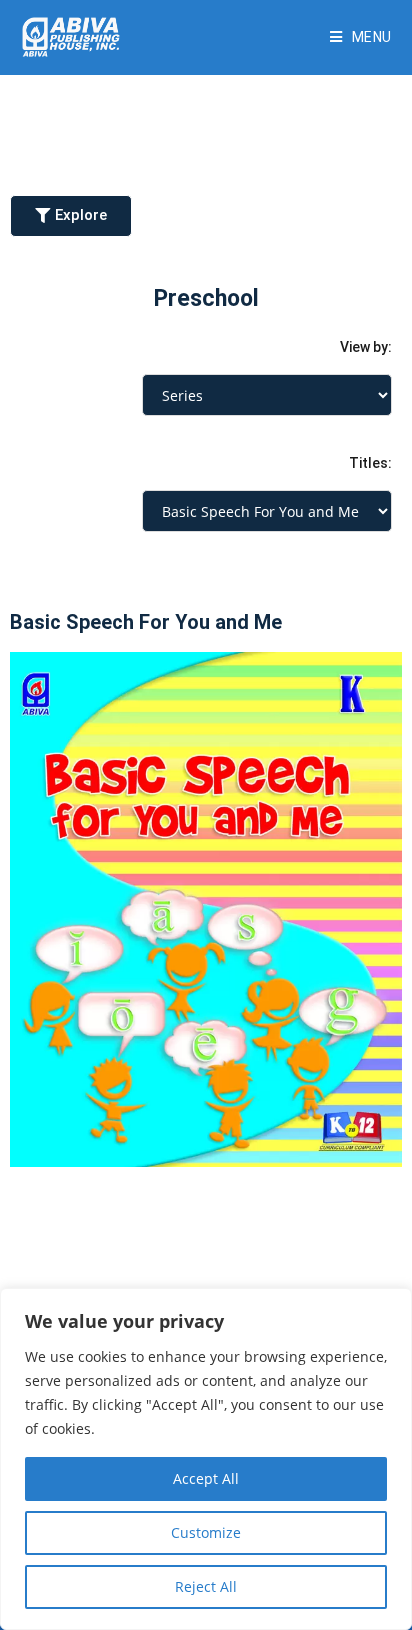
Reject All (206, 1586)
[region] (206, 1459)
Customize (206, 1532)
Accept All (206, 1478)
